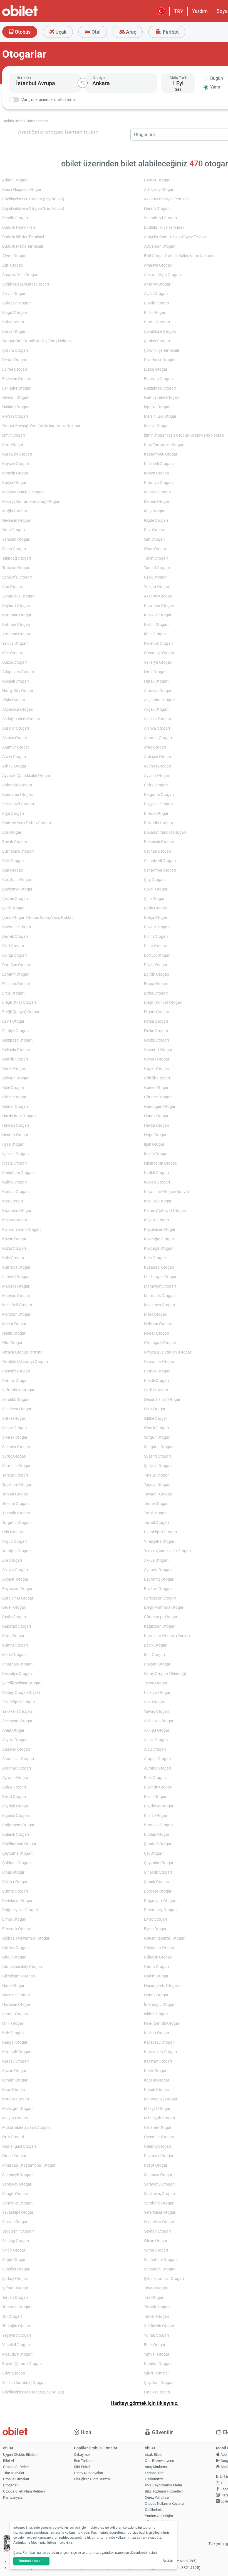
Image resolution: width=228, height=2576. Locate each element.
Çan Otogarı (13, 870)
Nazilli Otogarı (14, 1333)
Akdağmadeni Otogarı (21, 719)
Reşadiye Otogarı (17, 1674)
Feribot (170, 32)
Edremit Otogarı (16, 974)
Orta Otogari (13, 2137)
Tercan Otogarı (15, 2298)
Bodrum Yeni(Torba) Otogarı (27, 823)
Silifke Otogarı (14, 1419)
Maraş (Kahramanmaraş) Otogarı (31, 502)
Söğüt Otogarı (14, 2260)
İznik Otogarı (13, 2023)
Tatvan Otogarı (15, 1494)
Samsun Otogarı (16, 539)
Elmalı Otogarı (14, 1919)
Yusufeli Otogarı (16, 2345)
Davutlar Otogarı (17, 927)
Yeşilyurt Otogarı (17, 2335)
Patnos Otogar (15, 1381)
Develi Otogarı (14, 1607)
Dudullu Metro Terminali (23, 246)
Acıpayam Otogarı (18, 1721)
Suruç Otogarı (14, 1456)
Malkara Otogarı (16, 1286)
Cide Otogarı (13, 861)
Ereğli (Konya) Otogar (21, 1012)
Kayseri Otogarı (16, 464)
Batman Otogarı (16, 625)
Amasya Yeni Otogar (20, 275)
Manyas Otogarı (16, 1296)
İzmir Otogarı (13, 435)
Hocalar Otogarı (16, 1995)
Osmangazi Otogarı (19, 2146)
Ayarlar (168, 2561)
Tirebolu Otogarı (16, 1513)
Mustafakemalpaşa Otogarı (26, 2128)
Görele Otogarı (15, 1097)
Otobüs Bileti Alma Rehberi (24, 2491)
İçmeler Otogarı (15, 1154)
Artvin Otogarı (14, 294)
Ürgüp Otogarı (14, 1542)
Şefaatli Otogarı (16, 2288)
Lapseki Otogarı (16, 1277)
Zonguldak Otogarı (18, 596)
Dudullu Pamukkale (19, 227)
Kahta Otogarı (14, 1182)
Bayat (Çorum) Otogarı (22, 2364)
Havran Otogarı (16, 1125)
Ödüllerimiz (154, 2510)
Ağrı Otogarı (13, 265)
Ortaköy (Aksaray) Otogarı (25, 1362)
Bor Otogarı (12, 832)
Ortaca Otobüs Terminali (23, 1352)
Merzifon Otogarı (17, 1314)
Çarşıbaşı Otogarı (17, 880)
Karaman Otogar (17, 615)
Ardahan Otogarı (17, 634)
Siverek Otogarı (15, 1437)
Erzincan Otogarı (17, 379)
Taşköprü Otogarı (17, 1485)
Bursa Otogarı (14, 332)
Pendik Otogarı (15, 218)
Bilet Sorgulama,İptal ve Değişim (158, 2524)
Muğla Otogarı (15, 511)
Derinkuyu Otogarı (18, 1901)
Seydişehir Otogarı (18, 2231)
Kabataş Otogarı (17, 1626)
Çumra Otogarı (15, 1891)
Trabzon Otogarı (16, 568)
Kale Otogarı (13, 2033)
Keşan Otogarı (15, 1220)
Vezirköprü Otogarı (18, 1702)
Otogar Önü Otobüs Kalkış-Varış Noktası (37, 341)
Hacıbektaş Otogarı (19, 1116)
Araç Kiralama (156, 2467)
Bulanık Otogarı (16, 1835)
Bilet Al (8, 2461)
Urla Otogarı (13, 1532)
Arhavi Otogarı (15, 766)
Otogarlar (10, 2485)
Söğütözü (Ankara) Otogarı (26, 284)
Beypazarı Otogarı (18, 1589)
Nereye (99, 78)
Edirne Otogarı (15, 369)
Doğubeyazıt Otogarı (20, 1910)
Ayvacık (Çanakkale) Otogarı (27, 776)
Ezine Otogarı (14, 1021)
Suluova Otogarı (16, 1447)
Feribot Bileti (155, 2473)
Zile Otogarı (12, 1560)
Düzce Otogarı (14, 662)
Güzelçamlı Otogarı (19, 1976)
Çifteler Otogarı (15, 1882)
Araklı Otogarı (14, 757)
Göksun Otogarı (16, 1078)
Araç (131, 32)
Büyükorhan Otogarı (20, 1844)
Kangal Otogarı (15, 2042)
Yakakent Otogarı (17, 1712)
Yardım (200, 11)
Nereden (24, 78)
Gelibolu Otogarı (16, 1050)
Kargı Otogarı (14, 1636)
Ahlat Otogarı (14, 1730)
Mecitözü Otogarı (17, 1305)
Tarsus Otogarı (15, 1475)
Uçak (60, 32)
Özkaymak (82, 2455)
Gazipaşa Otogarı (17, 1040)
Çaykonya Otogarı (18, 889)
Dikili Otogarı (13, 946)
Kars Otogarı (13, 445)
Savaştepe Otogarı (18, 2212)
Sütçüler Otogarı (16, 2269)
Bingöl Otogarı (15, 313)
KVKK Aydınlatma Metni (163, 2485)
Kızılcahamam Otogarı (21, 1230)
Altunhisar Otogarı (18, 1759)
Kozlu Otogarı (14, 1248)
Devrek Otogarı (15, 937)
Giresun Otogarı (16, 398)
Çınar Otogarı (14, 1872)
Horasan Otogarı (17, 2005)
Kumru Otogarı (15, 1645)
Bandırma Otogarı (18, 795)
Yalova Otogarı (15, 644)
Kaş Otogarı (13, 1201)
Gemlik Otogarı (15, 1059)
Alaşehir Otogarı (16, 1749)
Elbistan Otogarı (16, 984)
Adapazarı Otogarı (18, 672)
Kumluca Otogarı (17, 1267)
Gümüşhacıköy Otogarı (22, 1967)
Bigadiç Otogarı (16, 1816)
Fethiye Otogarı (15, 1031)
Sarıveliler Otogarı (17, 2203)
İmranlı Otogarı (15, 2014)
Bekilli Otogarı (14, 1797)
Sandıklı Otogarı (16, 1400)
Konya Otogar (14, 483)
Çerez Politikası (157, 2497)
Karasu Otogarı (15, 2061)
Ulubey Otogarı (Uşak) (21, 1693)
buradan (53, 2553)
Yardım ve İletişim (159, 2516)
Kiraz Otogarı (14, 2090)
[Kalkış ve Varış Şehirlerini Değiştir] (83, 83)
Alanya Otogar (15, 738)
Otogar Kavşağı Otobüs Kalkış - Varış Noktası (41, 426)
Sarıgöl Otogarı (15, 2194)
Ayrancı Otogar (15, 1778)
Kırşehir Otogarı (16, 473)
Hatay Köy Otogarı (18, 691)
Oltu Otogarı (13, 1343)
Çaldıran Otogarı (16, 1863)
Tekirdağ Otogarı (17, 558)
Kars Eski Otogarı (17, 454)
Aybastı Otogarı (16, 1579)
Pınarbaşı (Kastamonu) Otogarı (29, 2165)
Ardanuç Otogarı (17, 1768)
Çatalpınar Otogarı (18, 1598)
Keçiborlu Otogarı (17, 1211)
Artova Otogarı (15, 1570)
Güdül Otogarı (14, 1957)
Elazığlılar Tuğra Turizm (92, 2479)
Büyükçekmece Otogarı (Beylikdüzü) (33, 199)
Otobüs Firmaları (16, 2479)
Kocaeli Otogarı (15, 681)
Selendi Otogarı (15, 2222)
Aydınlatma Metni (26, 2543)
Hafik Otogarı (14, 1986)
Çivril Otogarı (13, 908)
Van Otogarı (13, 587)
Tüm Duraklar (14, 2473)
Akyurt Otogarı (15, 1740)
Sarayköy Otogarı (17, 2184)
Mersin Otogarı (15, 416)
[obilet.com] (33, 15)
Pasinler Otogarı (16, 1371)
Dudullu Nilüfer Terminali (23, 237)
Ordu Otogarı (13, 530)
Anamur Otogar (16, 747)
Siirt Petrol (82, 2467)
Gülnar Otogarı (15, 1107)
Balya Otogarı (14, 1787)
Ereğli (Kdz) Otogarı (19, 1002)
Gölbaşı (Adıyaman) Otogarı (26, 1938)
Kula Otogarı (13, 1258)
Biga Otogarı (13, 814)
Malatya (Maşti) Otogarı (23, 492)
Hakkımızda (154, 2479)
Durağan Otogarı (17, 965)
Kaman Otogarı (15, 1192)
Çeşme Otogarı (15, 899)
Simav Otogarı (14, 1428)
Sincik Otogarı (14, 2250)
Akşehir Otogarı (16, 728)
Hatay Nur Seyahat (89, 2473)
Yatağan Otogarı (16, 1551)
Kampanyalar (13, 2497)
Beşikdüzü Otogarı (18, 804)
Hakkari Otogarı (16, 407)
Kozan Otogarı (15, 1239)
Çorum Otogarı (15, 350)
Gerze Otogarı (14, 1069)
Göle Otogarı (13, 1088)
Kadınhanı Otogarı (18, 1173)
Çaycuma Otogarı (17, 1853)
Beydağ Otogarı (16, 1806)
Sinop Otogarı (14, 549)
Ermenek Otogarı (17, 1929)
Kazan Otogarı (15, 2071)
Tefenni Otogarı (15, 1504)
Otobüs (22, 32)
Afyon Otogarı (14, 256)
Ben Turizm (83, 2461)
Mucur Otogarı (15, 1324)
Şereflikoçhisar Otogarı (22, 1683)
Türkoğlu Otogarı (17, 2326)
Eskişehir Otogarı (17, 388)
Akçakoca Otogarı (18, 709)
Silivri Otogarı (14, 2373)
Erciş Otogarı (13, 993)
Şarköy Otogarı (15, 2279)
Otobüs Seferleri (16, 2467)
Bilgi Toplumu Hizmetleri (164, 2491)
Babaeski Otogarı (17, 785)
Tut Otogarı (12, 2317)
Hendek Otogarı (16, 1135)
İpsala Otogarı (14, 1163)
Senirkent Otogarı (17, 1409)
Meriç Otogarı (14, 1655)
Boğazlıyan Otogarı (19, 1825)
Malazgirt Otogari (17, 2109)
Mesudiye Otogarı (17, 2354)
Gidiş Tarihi (179, 78)
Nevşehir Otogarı (17, 521)
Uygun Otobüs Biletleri (20, 2455)
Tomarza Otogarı (17, 2307)
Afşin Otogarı (14, 700)
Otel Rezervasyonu (159, 2461)
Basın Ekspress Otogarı (22, 190)
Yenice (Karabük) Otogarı (24, 2383)
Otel (96, 32)
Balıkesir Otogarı (16, 303)
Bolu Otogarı (13, 322)
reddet (64, 2538)
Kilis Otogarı (13, 653)
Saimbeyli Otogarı (17, 2175)
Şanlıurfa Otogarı (17, 577)
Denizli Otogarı (15, 360)
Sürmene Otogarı (17, 1466)
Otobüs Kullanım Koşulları (165, 2504)
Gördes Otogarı (15, 1948)
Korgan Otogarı (16, 2099)
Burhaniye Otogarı (18, 851)
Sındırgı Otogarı (16, 2241)
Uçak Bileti (153, 2455)
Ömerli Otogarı (15, 2156)
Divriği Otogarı (14, 955)
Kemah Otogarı (15, 2080)
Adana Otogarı (15, 180)
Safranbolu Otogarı (19, 1390)
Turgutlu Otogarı (16, 1523)
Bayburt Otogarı (16, 606)
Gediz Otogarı (14, 1617)
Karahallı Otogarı (17, 2052)
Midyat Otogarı (15, 2118)
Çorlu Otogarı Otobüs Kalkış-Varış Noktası (38, 918)
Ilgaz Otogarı (13, 1144)
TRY (179, 11)
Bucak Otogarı (15, 842)
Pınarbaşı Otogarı (17, 1664)
